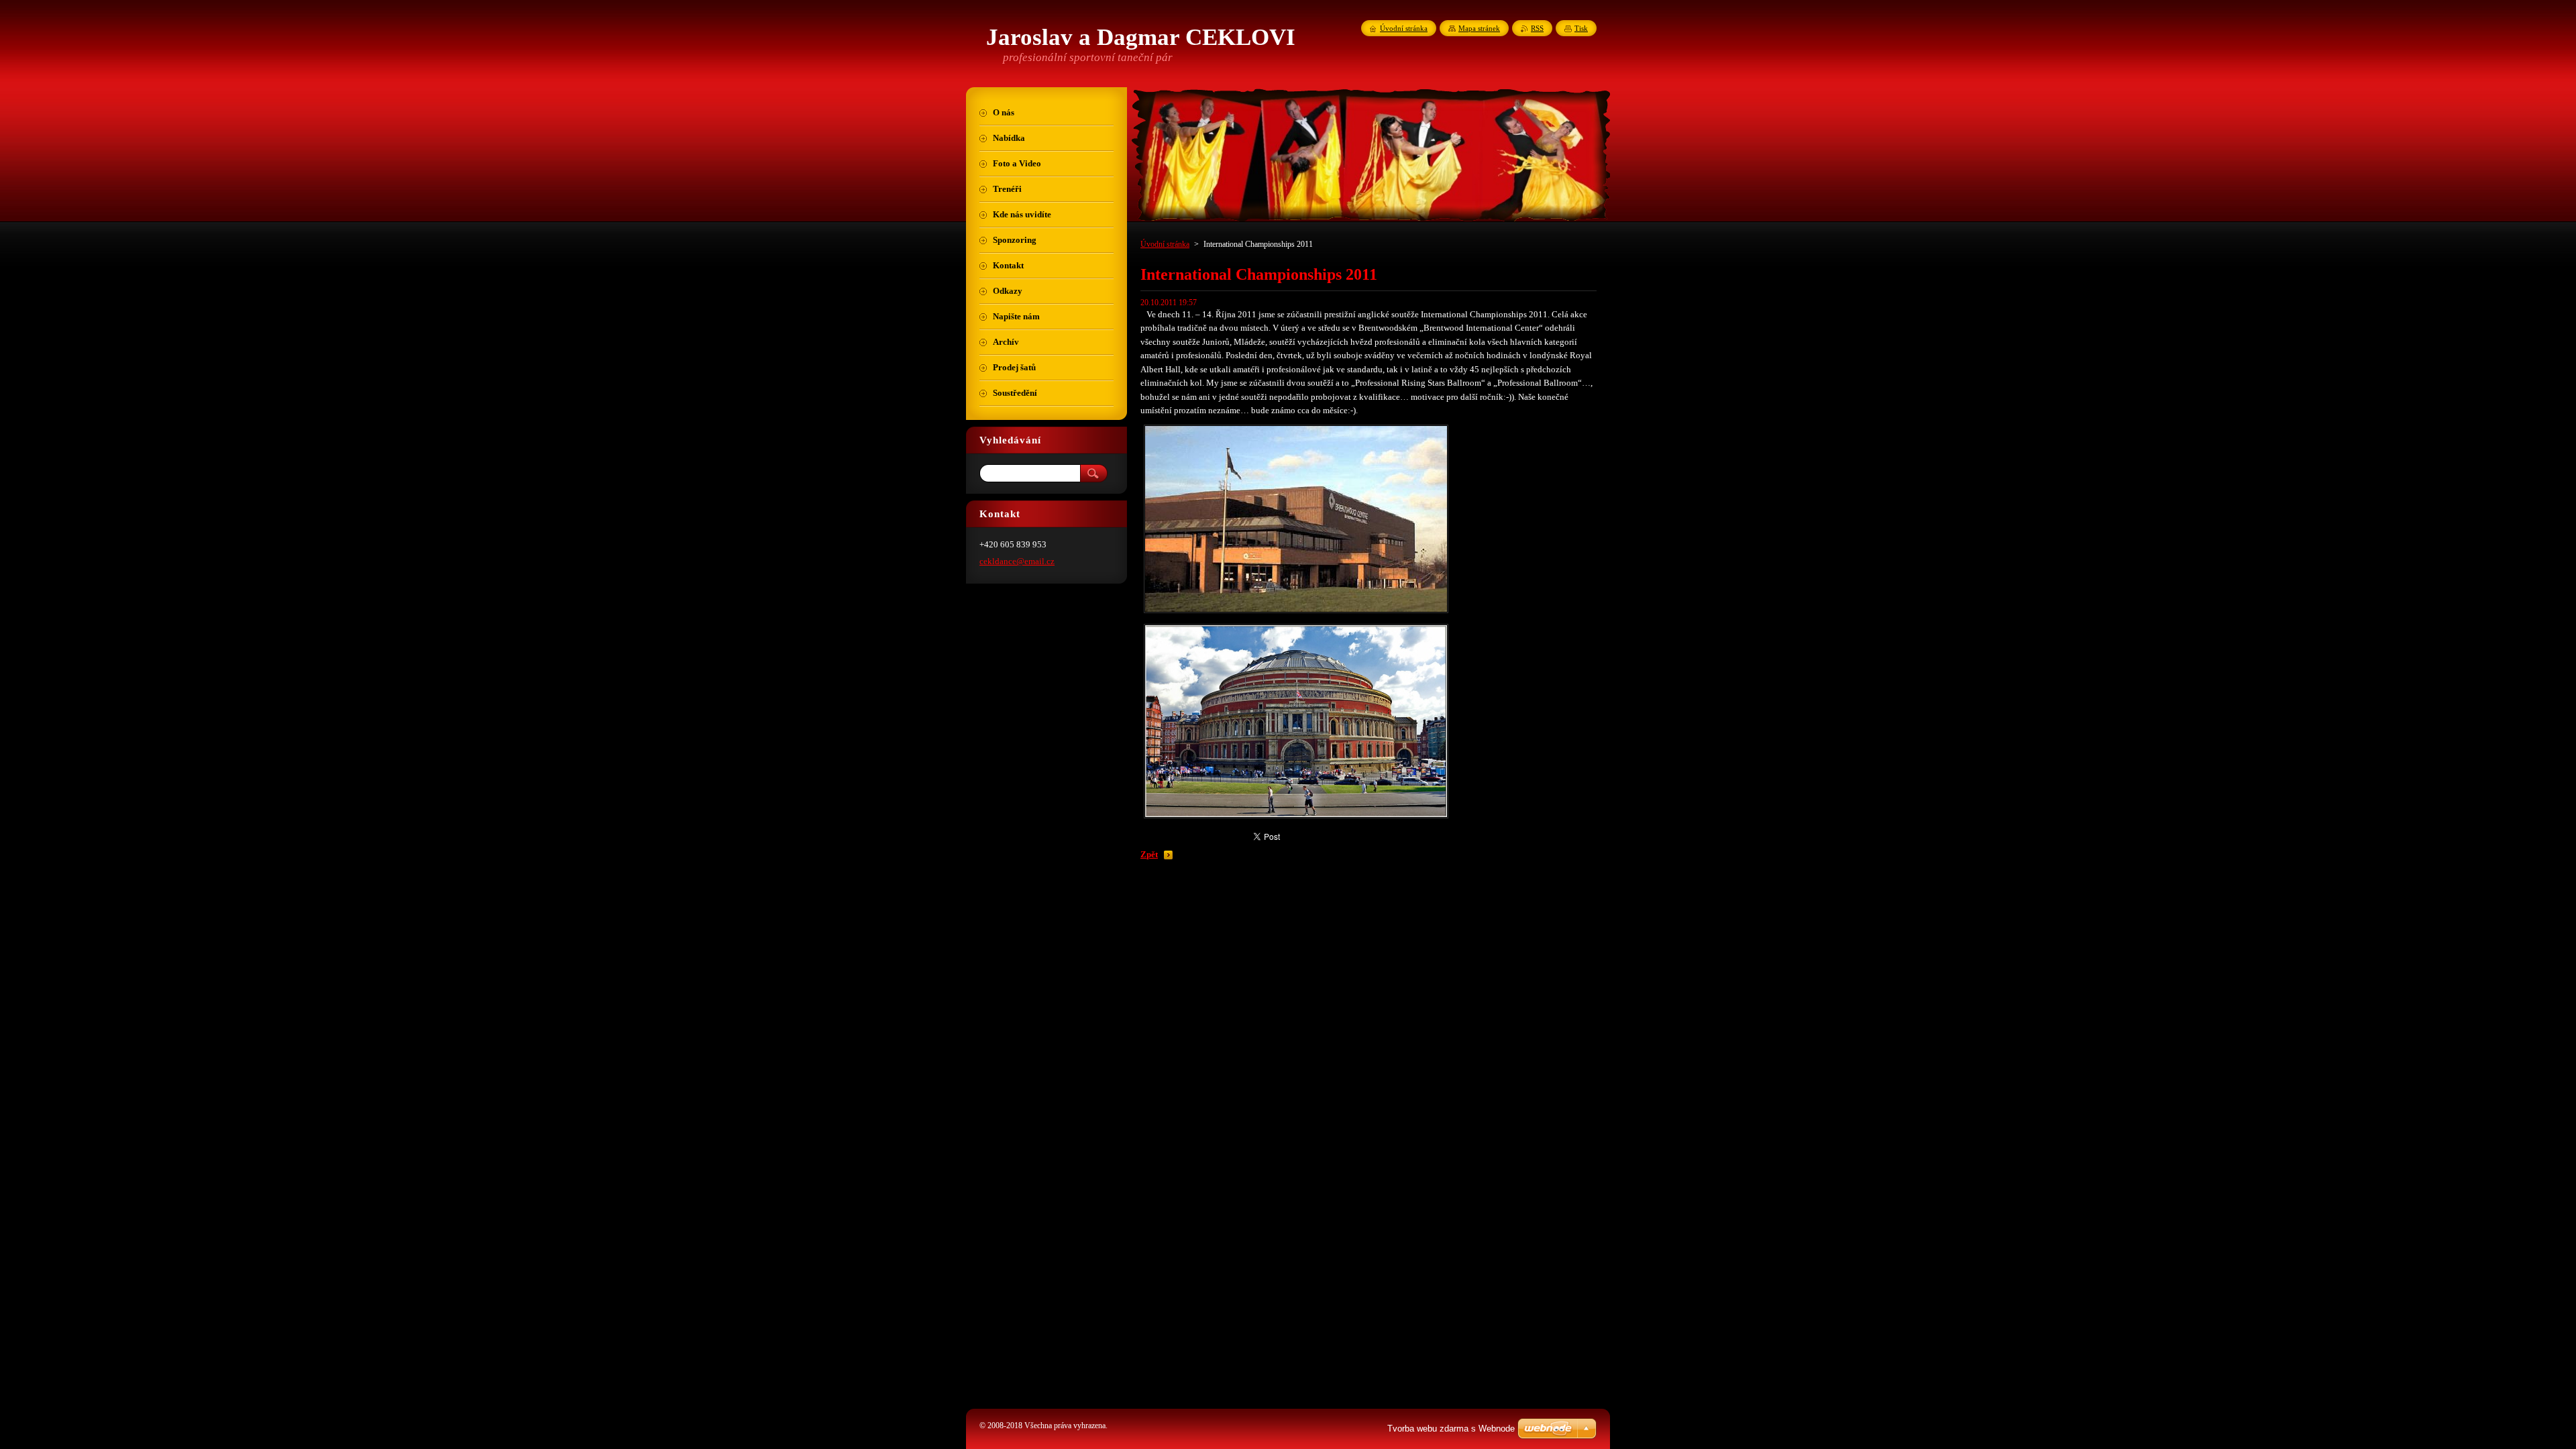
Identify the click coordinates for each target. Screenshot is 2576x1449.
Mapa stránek (1479, 28)
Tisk (1581, 28)
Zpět (1149, 855)
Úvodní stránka (1165, 244)
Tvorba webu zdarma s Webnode (1451, 1429)
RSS (1537, 28)
